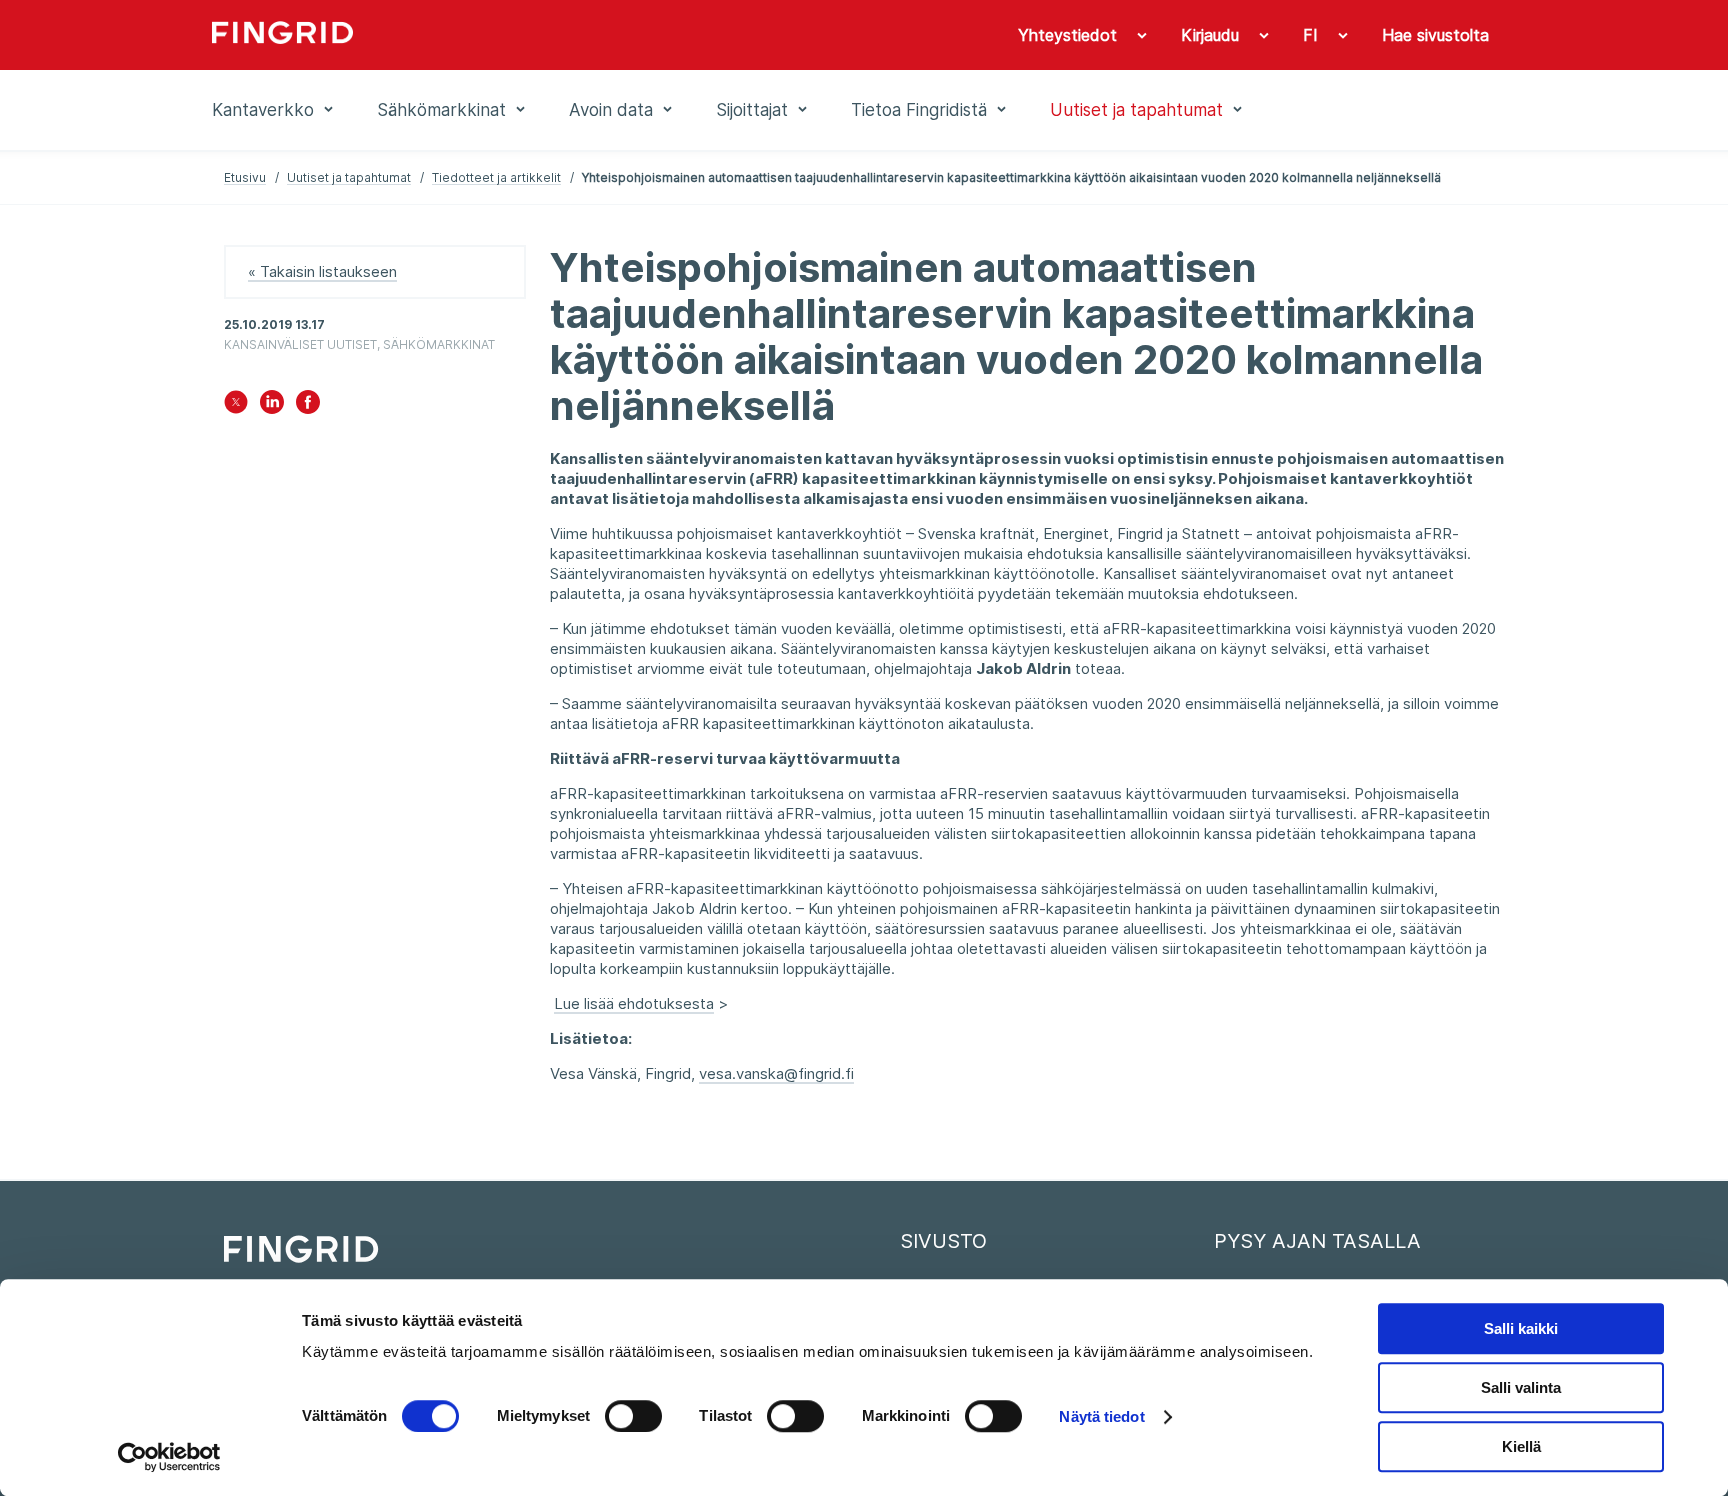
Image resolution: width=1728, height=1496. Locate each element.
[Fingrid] (483, 35)
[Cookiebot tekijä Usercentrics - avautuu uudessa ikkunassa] (169, 1457)
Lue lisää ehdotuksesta (634, 1003)
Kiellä (1521, 1446)
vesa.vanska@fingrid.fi (776, 1073)
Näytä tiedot (1101, 1416)
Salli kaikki (1521, 1328)
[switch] (633, 1416)
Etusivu (245, 177)
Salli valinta (1521, 1387)
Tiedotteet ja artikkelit (496, 177)
